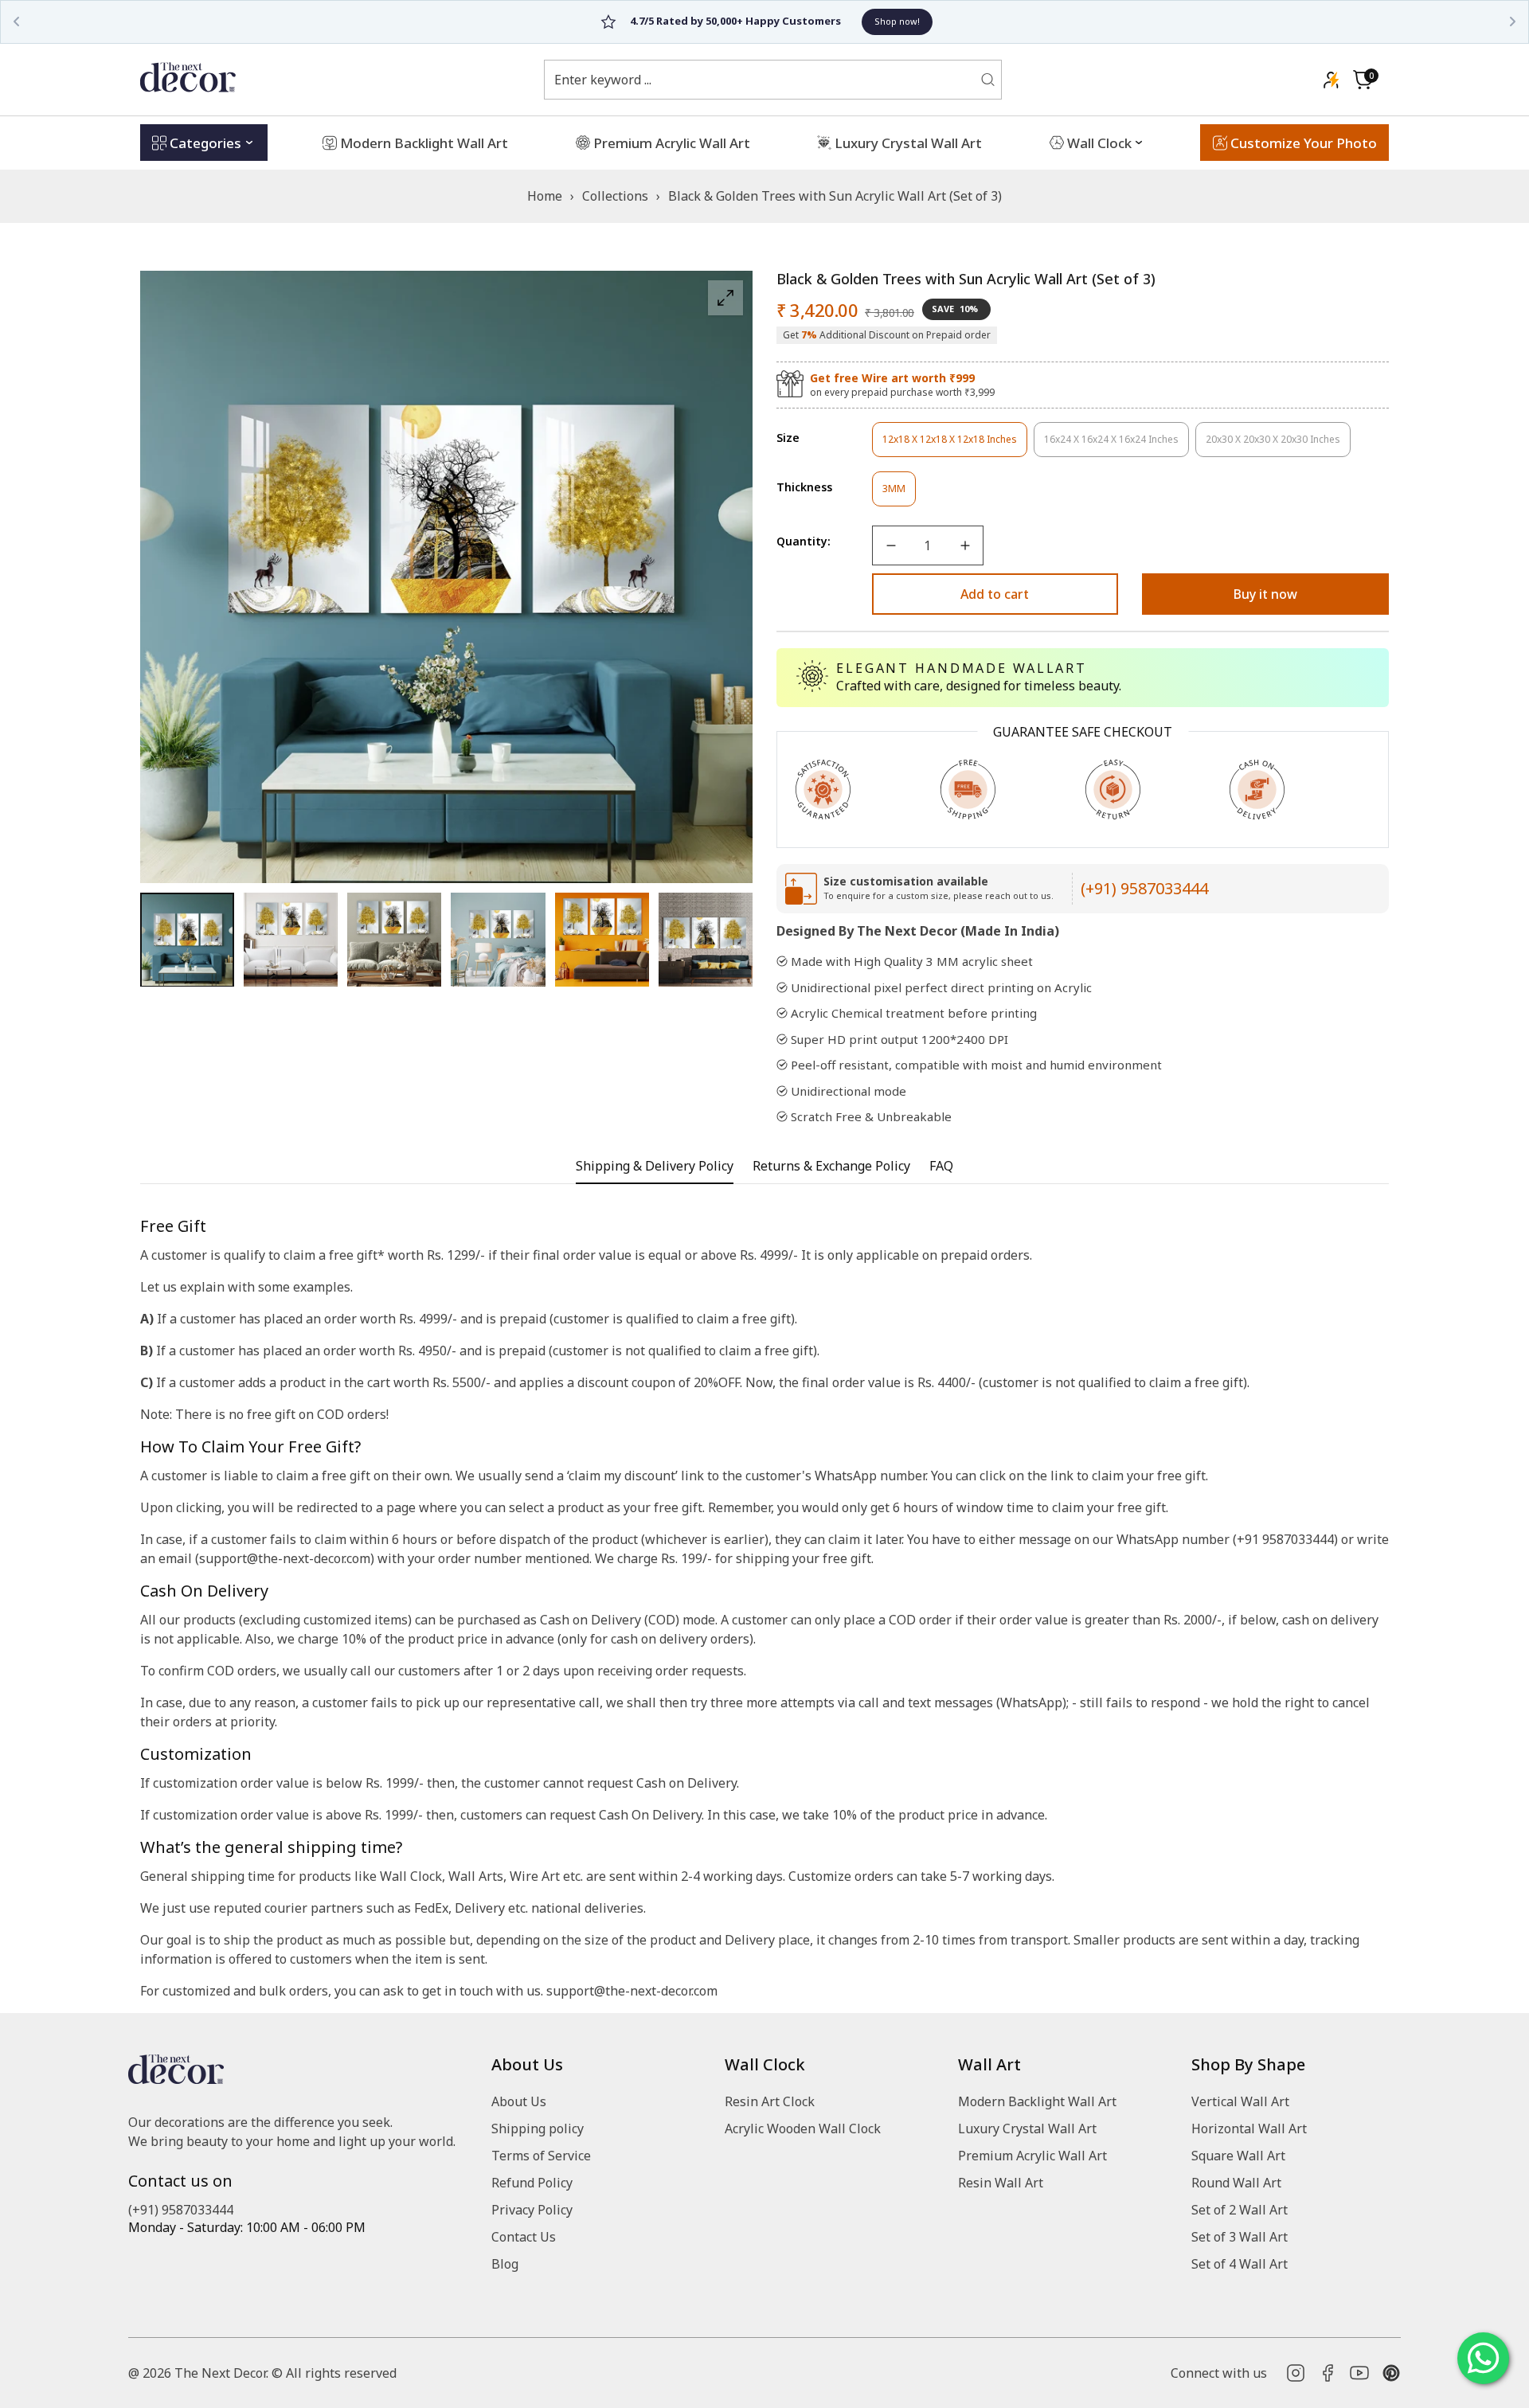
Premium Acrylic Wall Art (1032, 2156)
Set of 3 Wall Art (1240, 2237)
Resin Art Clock (770, 2101)
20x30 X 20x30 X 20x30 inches (1273, 445)
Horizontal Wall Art (1249, 2128)
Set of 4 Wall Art (1240, 2264)
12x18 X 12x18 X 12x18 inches (950, 445)
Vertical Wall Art (1240, 2101)
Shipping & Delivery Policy (655, 1166)
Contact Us (524, 2237)
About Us (519, 2101)
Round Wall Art (1236, 2183)
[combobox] (763, 80)
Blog (505, 2264)
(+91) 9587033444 (1144, 888)
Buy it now (1265, 594)
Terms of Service (541, 2156)
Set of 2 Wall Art (1240, 2210)
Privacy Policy (532, 2210)
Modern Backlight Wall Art (1037, 2101)
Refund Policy (532, 2183)
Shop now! (841, 21)
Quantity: (804, 541)
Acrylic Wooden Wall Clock (803, 2128)
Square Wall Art (1238, 2156)
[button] (1363, 80)
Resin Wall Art (1001, 2183)
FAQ (941, 1166)
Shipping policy (538, 2128)
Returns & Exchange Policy (831, 1166)
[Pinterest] (1391, 2373)
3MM (899, 494)
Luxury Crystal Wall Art (1027, 2128)
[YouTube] (1359, 2373)
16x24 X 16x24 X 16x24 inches (1111, 445)
